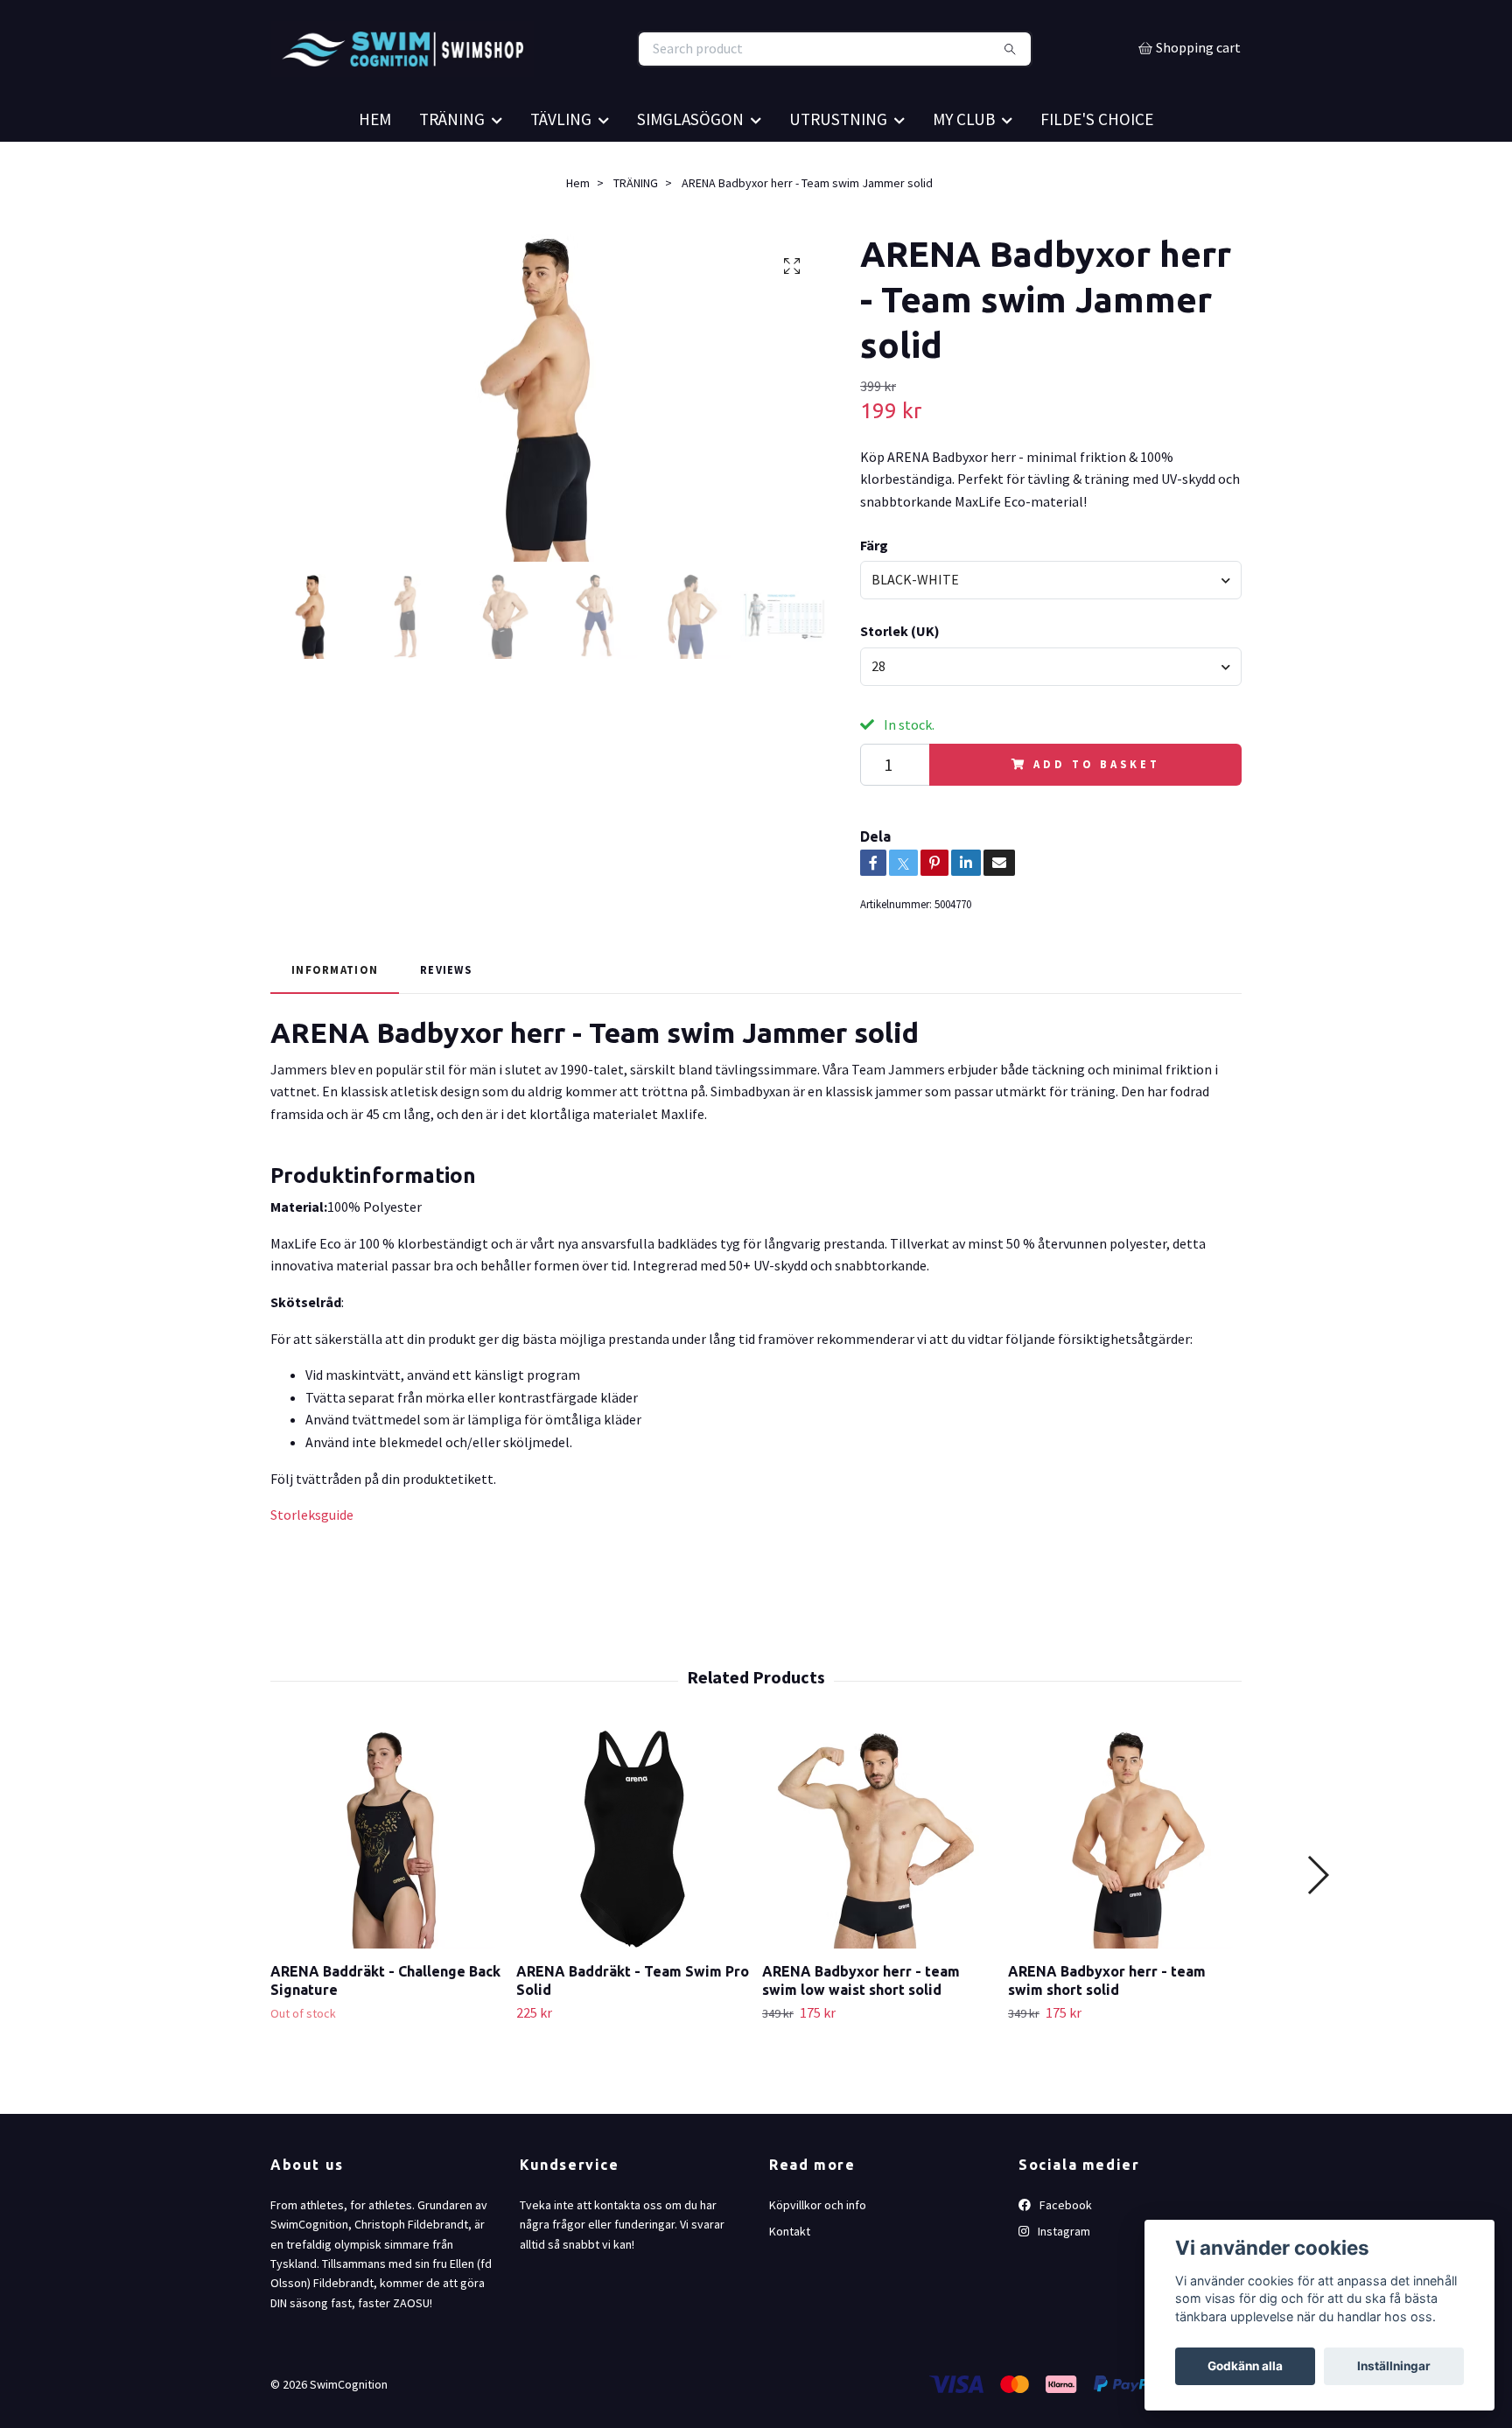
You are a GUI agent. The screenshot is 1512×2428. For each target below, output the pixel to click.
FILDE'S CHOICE (1097, 166)
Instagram (1063, 2278)
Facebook (1064, 2252)
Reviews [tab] (446, 1017)
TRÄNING (452, 166)
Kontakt (790, 2278)
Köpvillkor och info (818, 2252)
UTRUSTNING (838, 166)
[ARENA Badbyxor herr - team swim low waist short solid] (878, 1886)
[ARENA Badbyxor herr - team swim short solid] (1124, 1886)
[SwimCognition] (514, 73)
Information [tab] (335, 1017)
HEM (375, 166)
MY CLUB (964, 166)
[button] (1317, 1922)
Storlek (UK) (900, 678)
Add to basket (1096, 812)
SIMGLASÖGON (690, 166)
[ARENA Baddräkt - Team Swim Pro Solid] (633, 1886)
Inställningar (1394, 2366)
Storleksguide (312, 1562)
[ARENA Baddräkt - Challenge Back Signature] (387, 1886)
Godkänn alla (1245, 2366)
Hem (578, 230)
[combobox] (1051, 627)
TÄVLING (561, 166)
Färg (874, 592)
